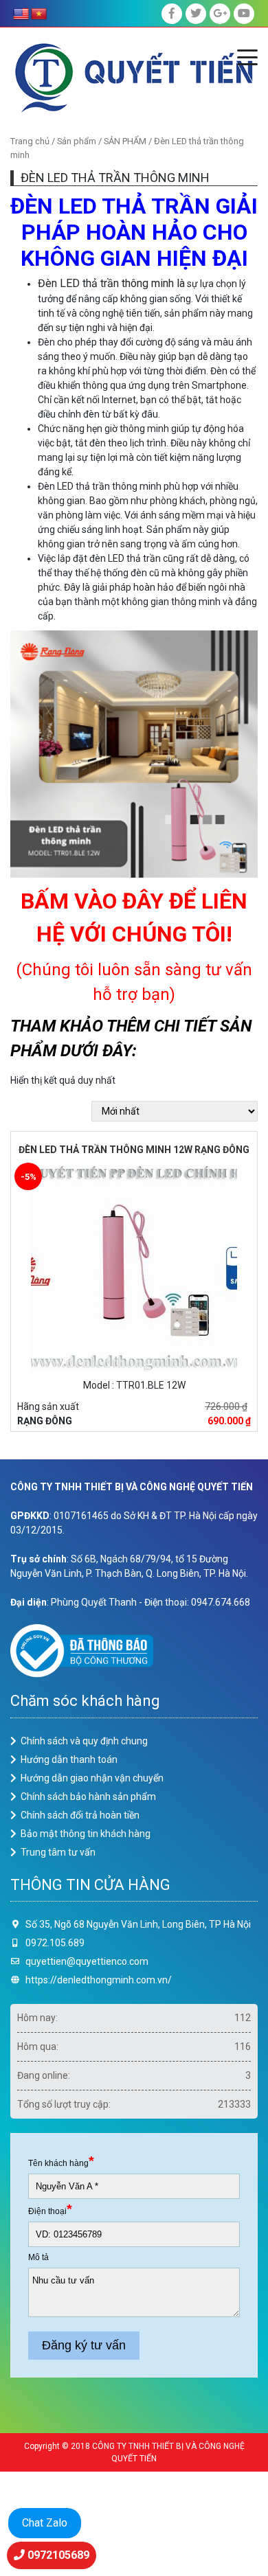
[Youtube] (244, 14)
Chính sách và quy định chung (84, 1741)
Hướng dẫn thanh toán (69, 1759)
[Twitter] (196, 14)
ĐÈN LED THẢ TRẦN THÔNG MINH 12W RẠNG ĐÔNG (134, 1150)
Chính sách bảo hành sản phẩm (88, 1797)
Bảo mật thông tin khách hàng (86, 1834)
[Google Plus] (220, 14)
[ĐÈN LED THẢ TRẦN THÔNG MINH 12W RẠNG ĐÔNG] (134, 1267)
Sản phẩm (77, 141)
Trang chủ (30, 141)
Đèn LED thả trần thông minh (106, 283)
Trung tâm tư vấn (58, 1852)
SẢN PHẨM (125, 141)
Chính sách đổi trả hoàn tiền (80, 1815)
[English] (21, 14)
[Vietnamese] (39, 14)
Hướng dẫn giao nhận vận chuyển (92, 1778)
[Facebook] (172, 14)
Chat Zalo (45, 2523)
